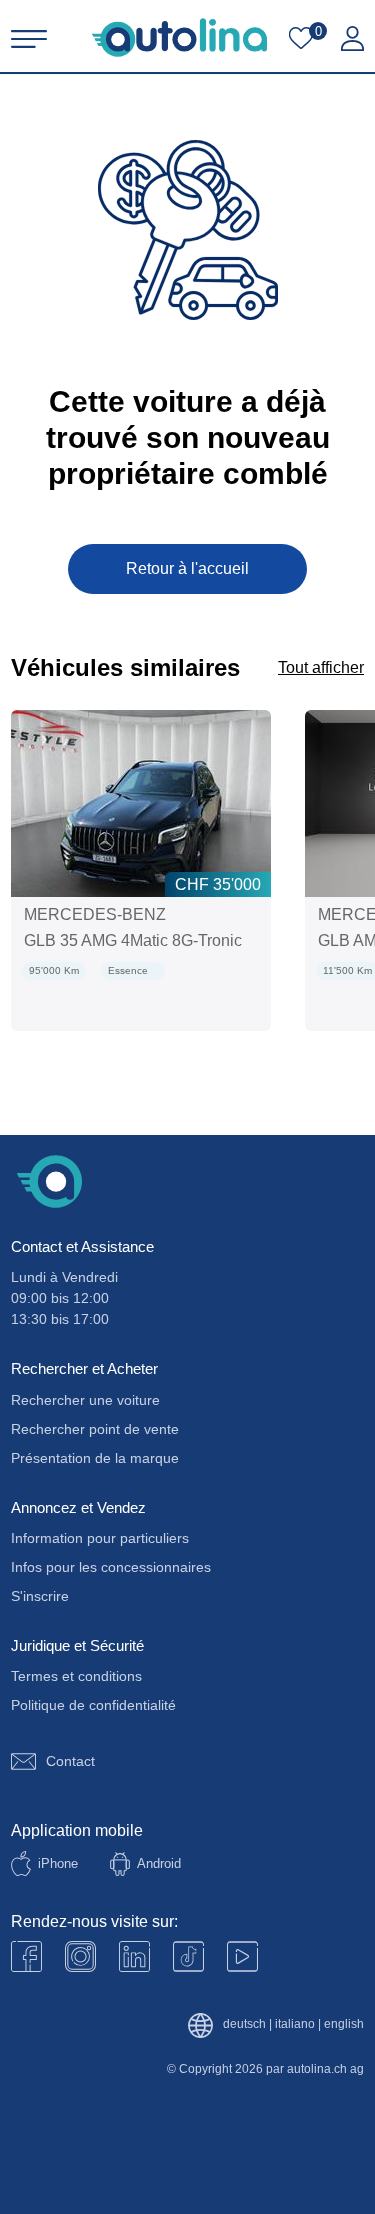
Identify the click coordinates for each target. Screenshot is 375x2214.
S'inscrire (40, 1596)
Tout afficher (321, 667)
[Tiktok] (188, 1956)
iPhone (58, 1863)
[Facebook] (26, 1956)
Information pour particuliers (100, 1538)
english (344, 2024)
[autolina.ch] (179, 37)
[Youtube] (80, 1956)
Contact (70, 1761)
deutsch (244, 2024)
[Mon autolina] (352, 39)
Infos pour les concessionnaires (111, 1567)
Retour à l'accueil (187, 568)
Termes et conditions (76, 1676)
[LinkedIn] (134, 1956)
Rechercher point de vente (95, 1429)
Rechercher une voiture (85, 1400)
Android (159, 1863)
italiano (295, 2024)
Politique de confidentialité (93, 1705)
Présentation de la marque (95, 1458)
